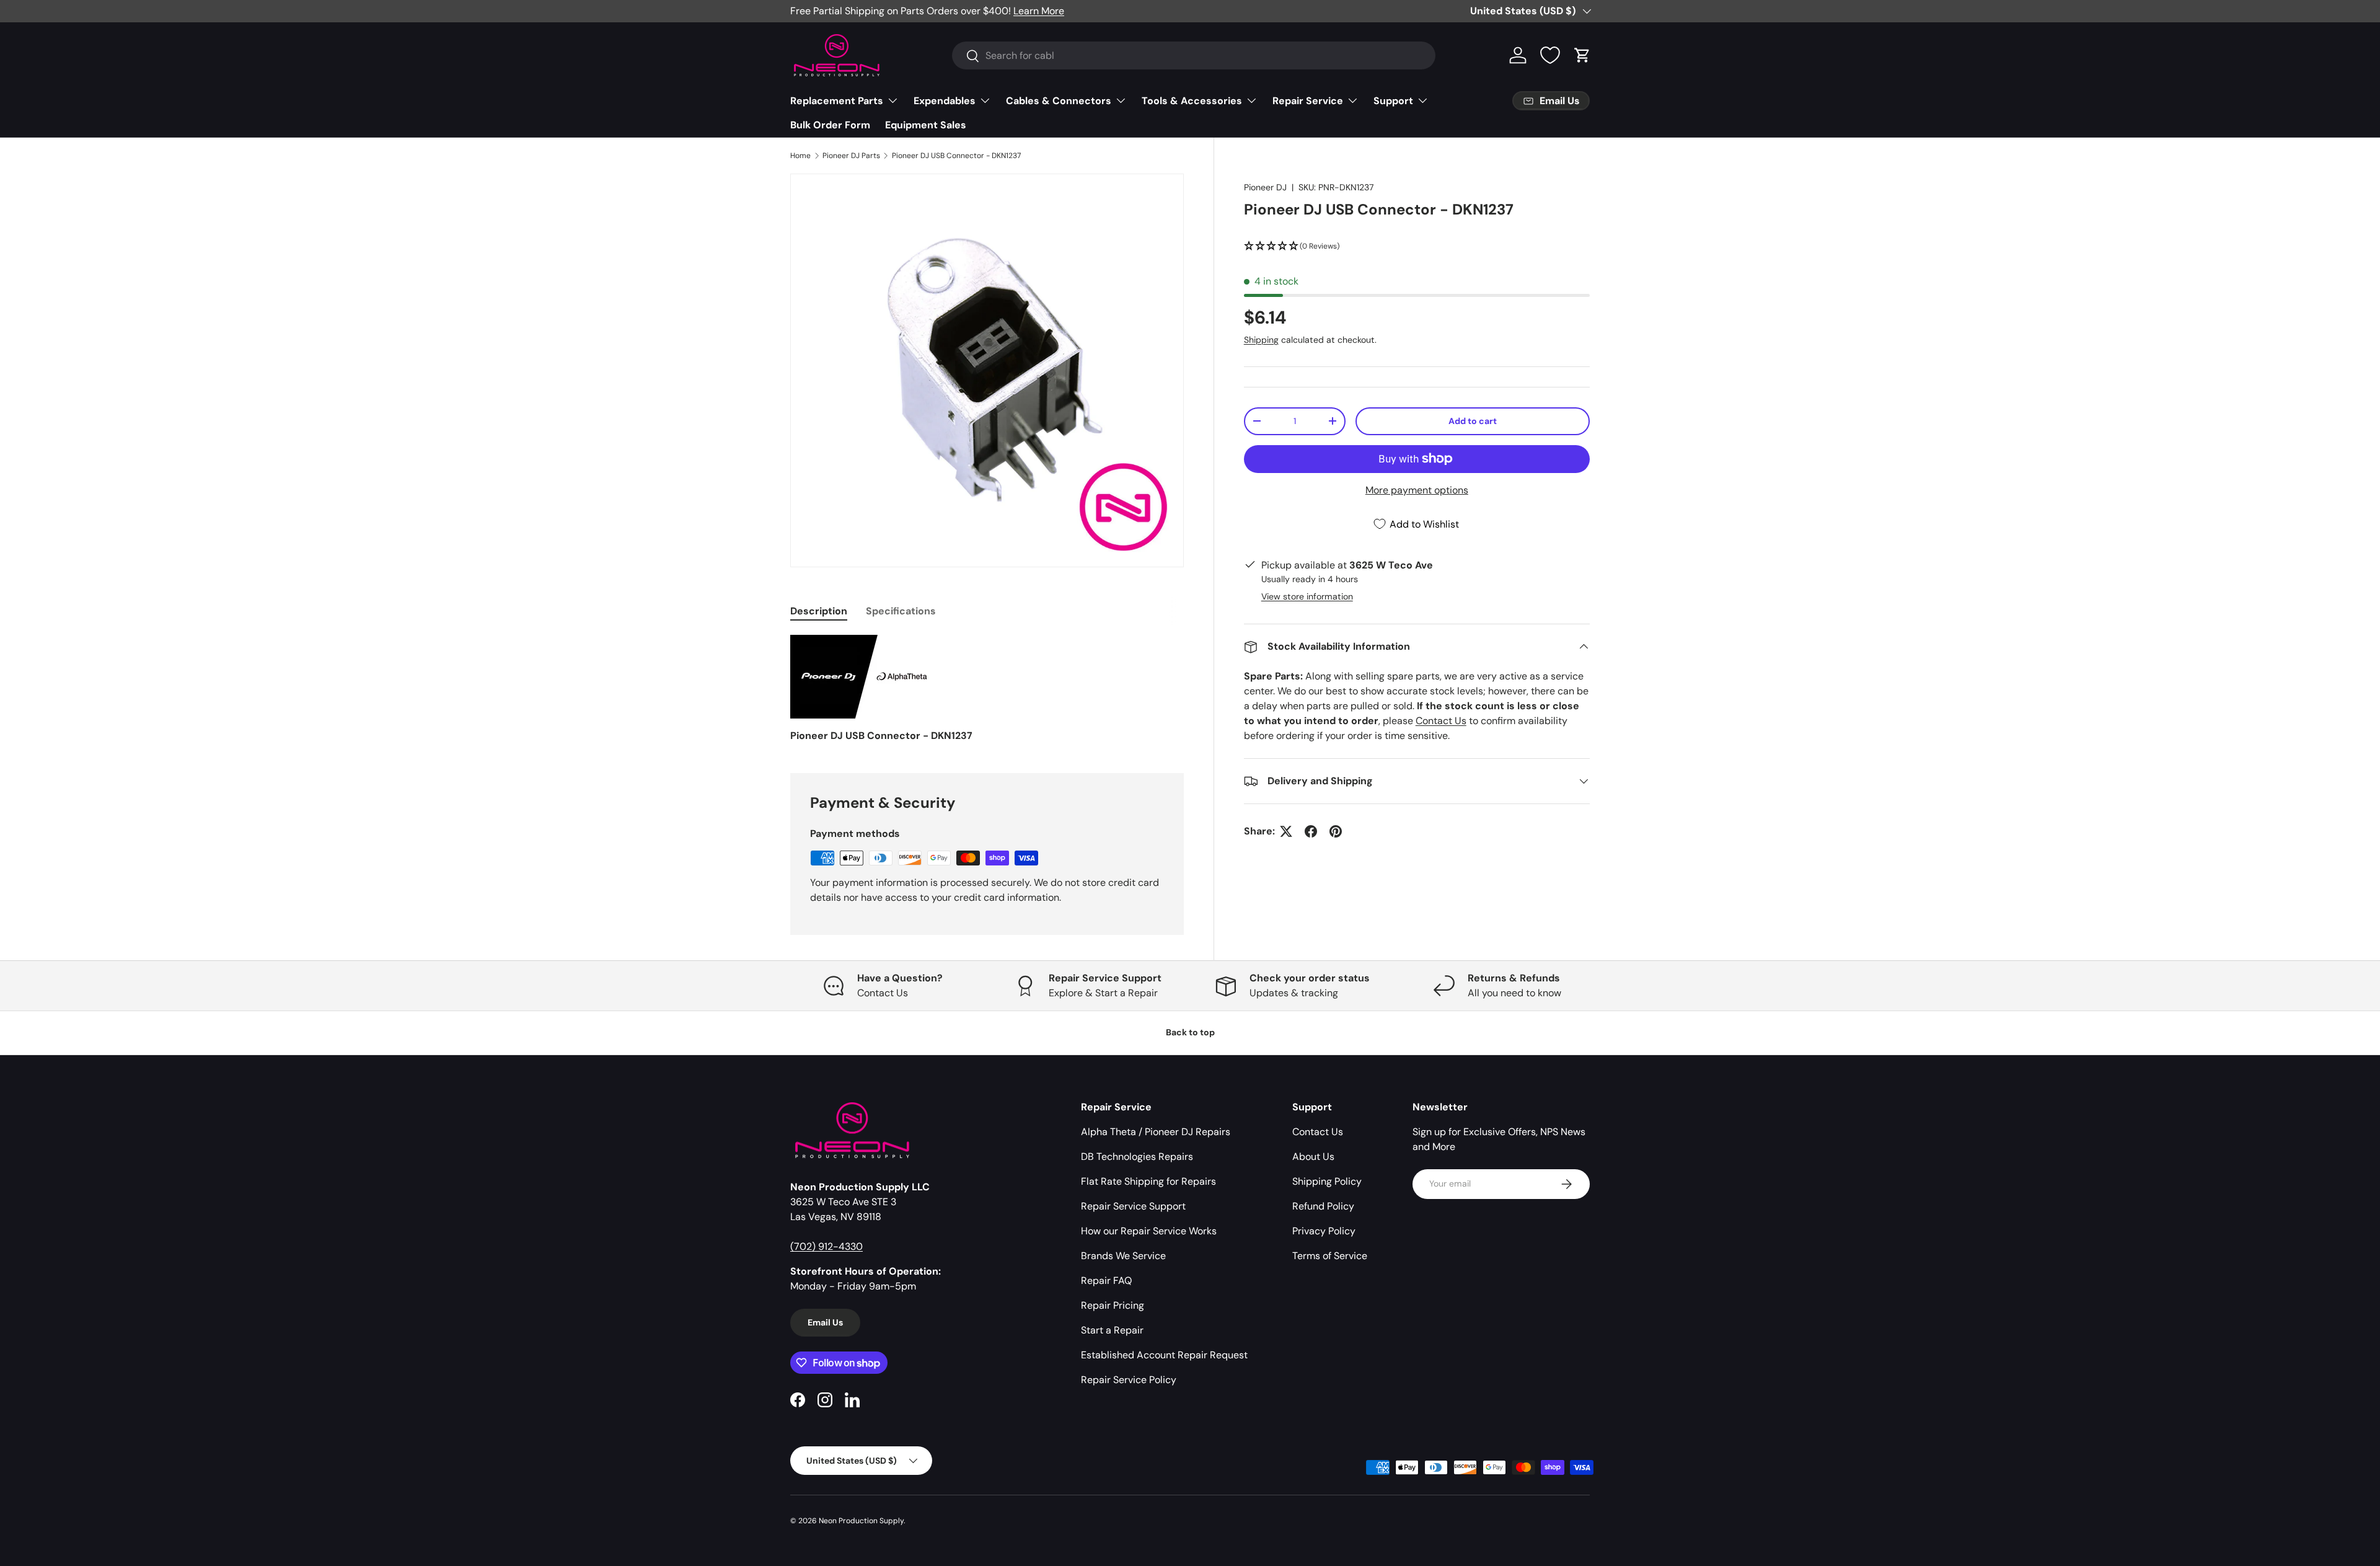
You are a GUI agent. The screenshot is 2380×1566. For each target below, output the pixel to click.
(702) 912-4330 (826, 1246)
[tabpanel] (987, 689)
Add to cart (1473, 421)
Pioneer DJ (1265, 187)
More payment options (1417, 490)
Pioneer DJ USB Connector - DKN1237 (956, 156)
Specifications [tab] (901, 611)
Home (800, 156)
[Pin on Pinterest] (1336, 831)
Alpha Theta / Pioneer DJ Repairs (1156, 1132)
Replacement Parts (837, 101)
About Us (1313, 1157)
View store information (1307, 596)
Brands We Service (1123, 1256)
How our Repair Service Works (1149, 1231)
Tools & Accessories (1192, 101)
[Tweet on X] (1286, 831)
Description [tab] (819, 611)
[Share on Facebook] (1311, 831)
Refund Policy (1323, 1206)
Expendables (945, 101)
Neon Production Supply (861, 1521)
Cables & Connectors (1059, 101)
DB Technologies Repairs (1137, 1157)
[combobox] (1194, 55)
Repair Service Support (1133, 1206)
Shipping (1261, 340)
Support (1393, 101)
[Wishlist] (1550, 55)
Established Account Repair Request (1164, 1355)
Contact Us (1441, 721)
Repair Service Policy (1129, 1380)
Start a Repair (1112, 1330)
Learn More (1039, 11)
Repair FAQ (1106, 1281)
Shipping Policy (1327, 1181)
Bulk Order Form (830, 125)
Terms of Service (1330, 1256)
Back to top (1190, 1032)
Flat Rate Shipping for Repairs (1148, 1181)
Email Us (825, 1322)
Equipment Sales (926, 125)
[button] (1582, 55)
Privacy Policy (1324, 1231)
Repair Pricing (1113, 1305)
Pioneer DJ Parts (851, 156)
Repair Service (1308, 101)
